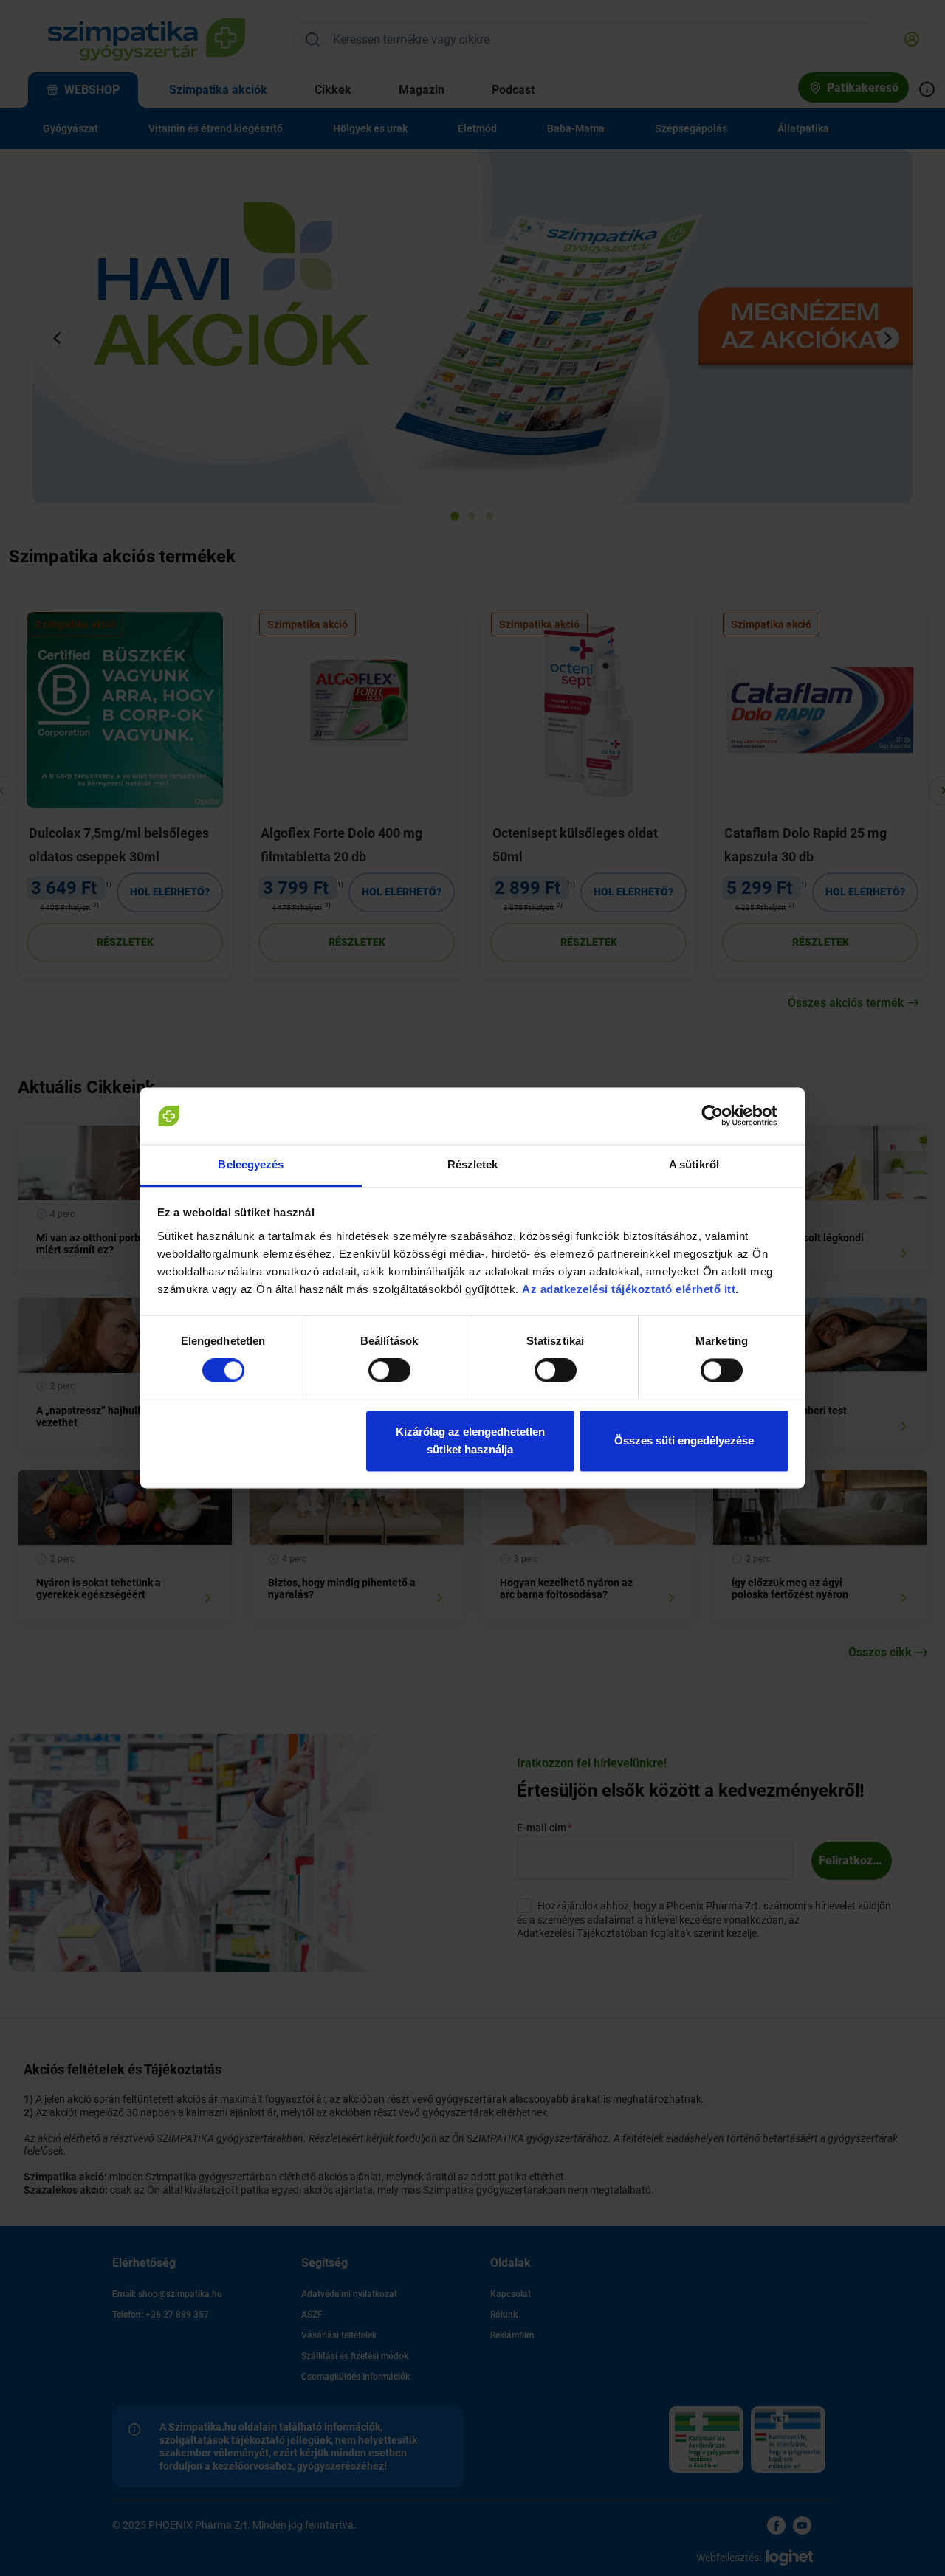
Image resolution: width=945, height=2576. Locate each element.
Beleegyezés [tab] (251, 1164)
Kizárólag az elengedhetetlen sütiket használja (470, 1440)
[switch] (389, 1371)
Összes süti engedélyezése (684, 1440)
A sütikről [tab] (694, 1164)
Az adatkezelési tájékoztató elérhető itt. (632, 1289)
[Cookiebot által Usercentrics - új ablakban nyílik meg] (724, 1116)
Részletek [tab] (473, 1164)
